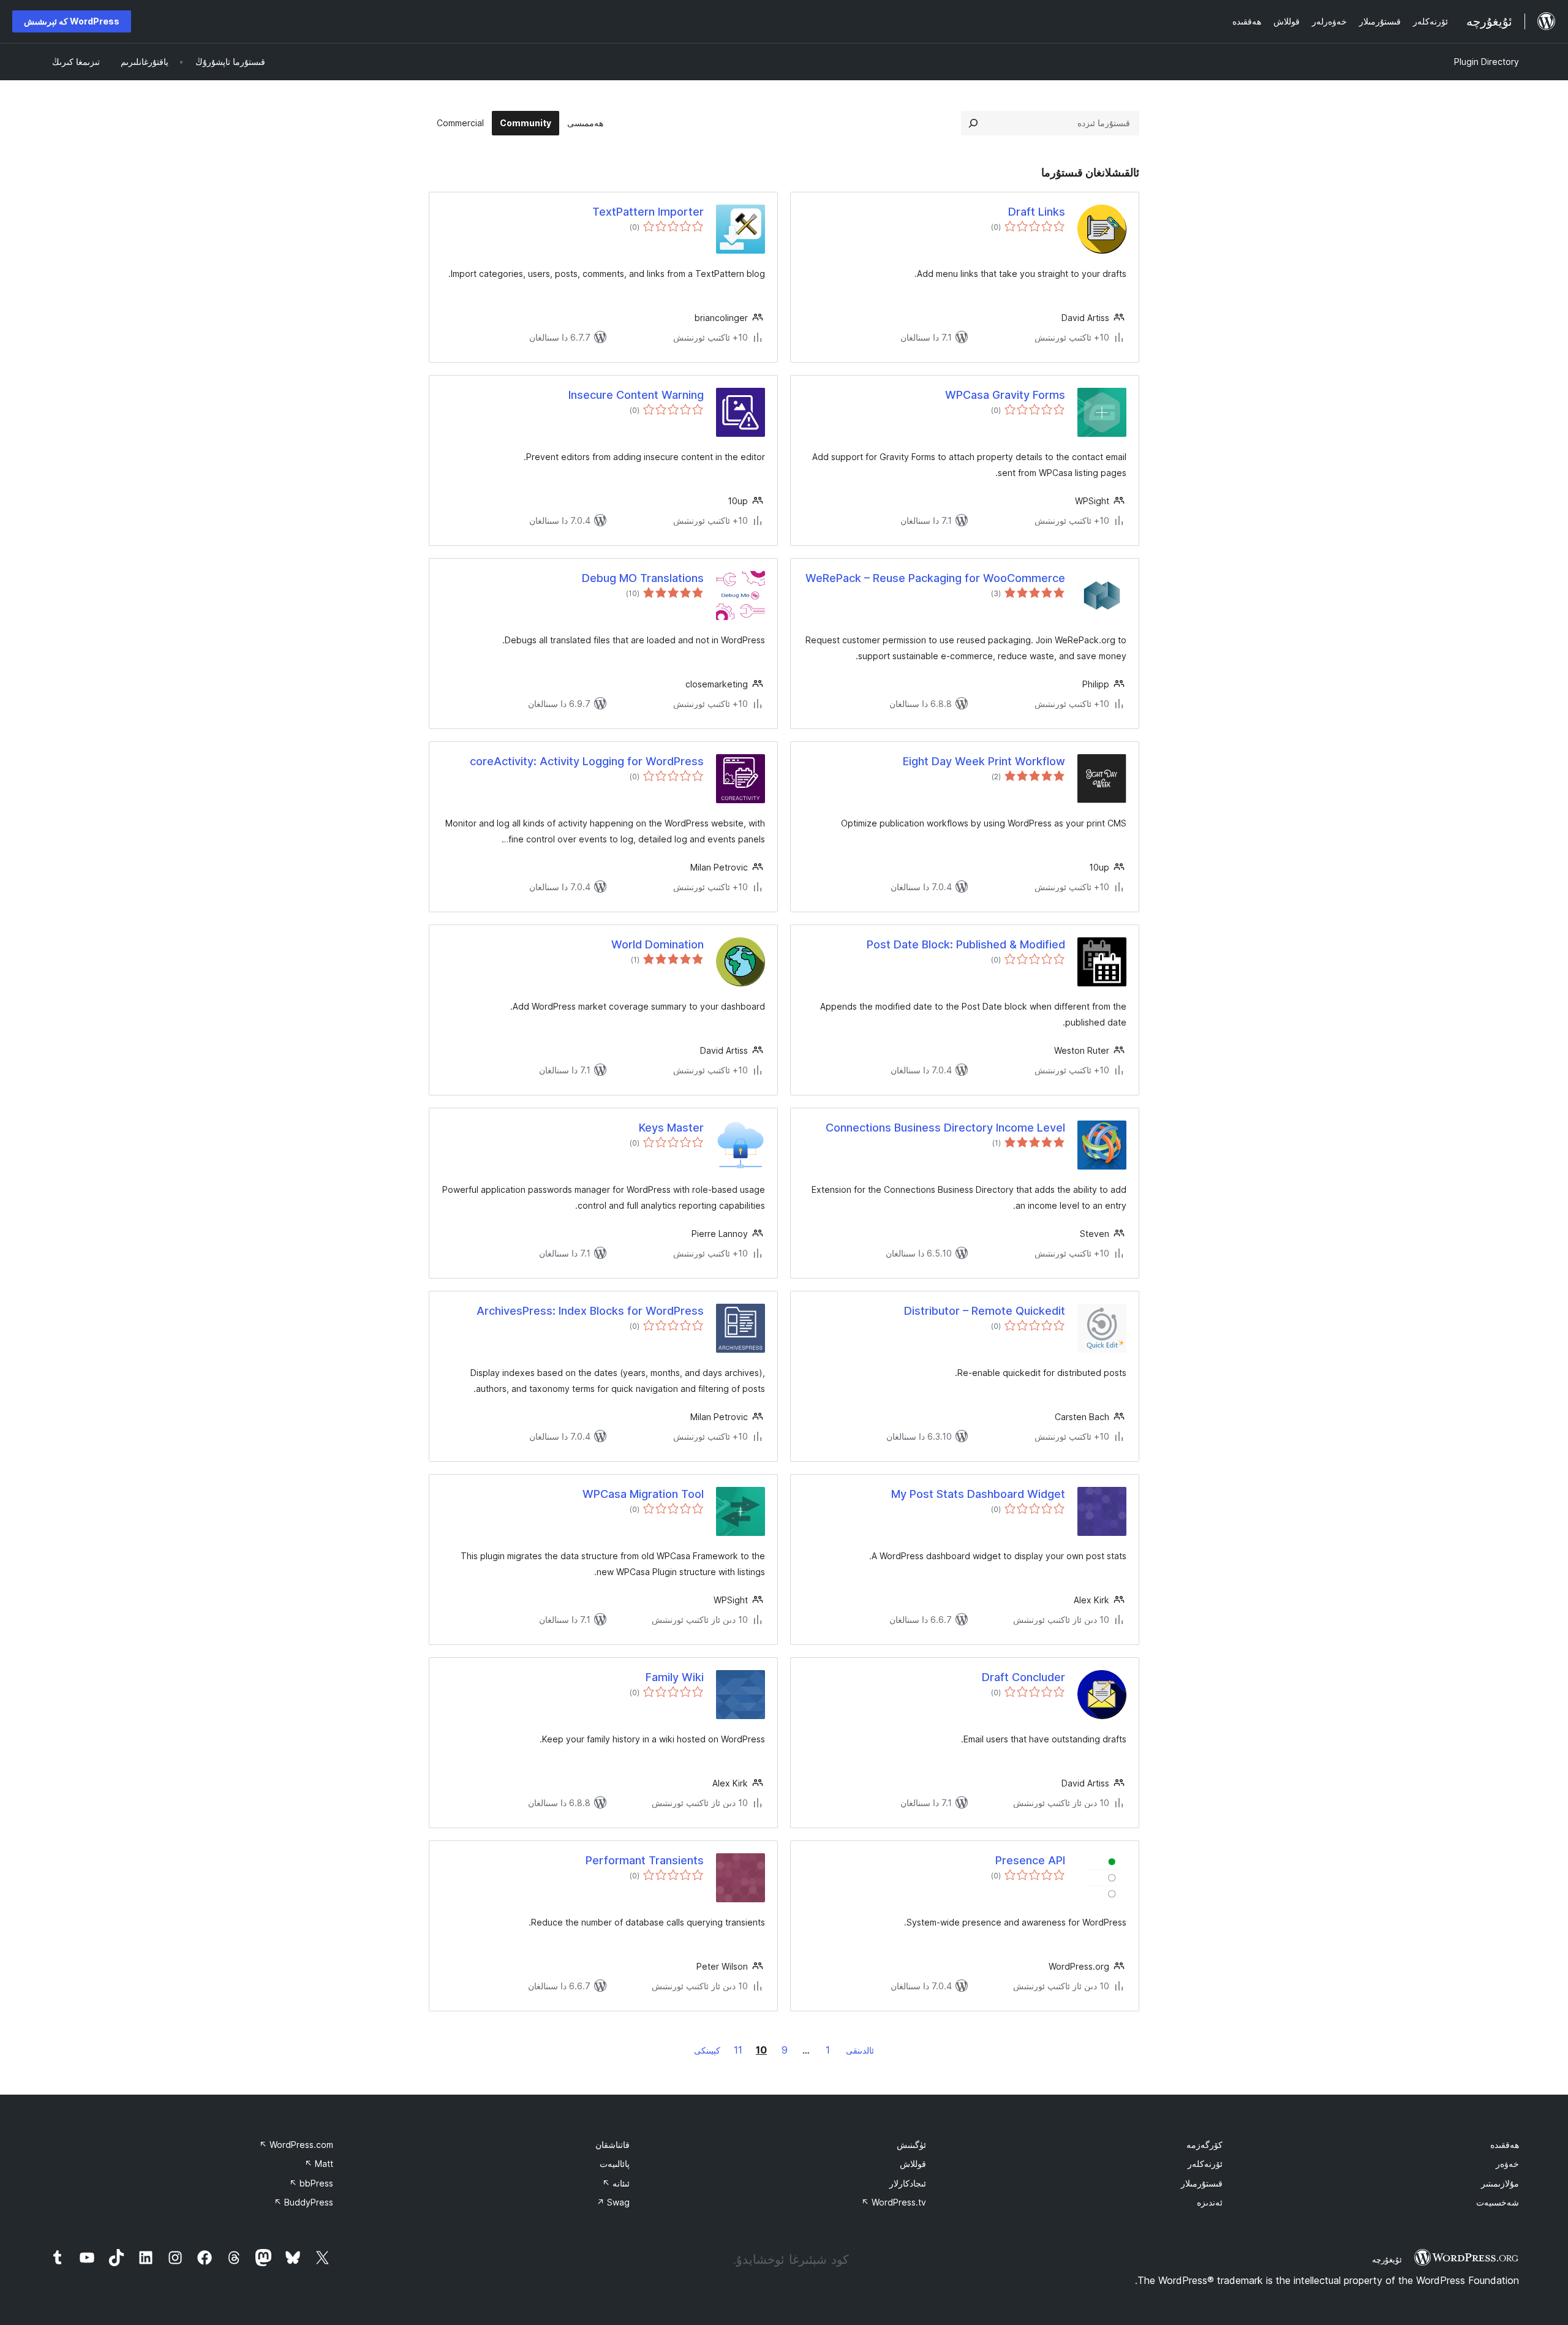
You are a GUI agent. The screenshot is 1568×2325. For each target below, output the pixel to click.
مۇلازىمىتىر (1500, 2183)
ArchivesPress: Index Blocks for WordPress (590, 1311)
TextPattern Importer (648, 212)
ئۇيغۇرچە (1387, 2259)
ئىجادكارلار (908, 2183)
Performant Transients (645, 1860)
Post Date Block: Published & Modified (966, 944)
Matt (319, 2164)
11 (738, 2050)
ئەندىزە (1210, 2202)
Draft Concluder (1023, 1677)
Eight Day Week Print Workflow (984, 761)
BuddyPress (303, 2202)
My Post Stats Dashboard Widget (978, 1494)
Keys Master (671, 1128)
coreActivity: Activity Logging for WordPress (587, 761)
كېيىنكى (707, 2050)
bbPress (311, 2183)
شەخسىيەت (1498, 2202)
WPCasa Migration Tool (643, 1494)
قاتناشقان (612, 2145)
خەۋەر (1507, 2164)
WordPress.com (296, 2145)
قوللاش (913, 2164)
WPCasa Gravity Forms (1005, 395)
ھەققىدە (1505, 2145)
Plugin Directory (1487, 62)
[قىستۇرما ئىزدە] (973, 123)
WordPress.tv (894, 2202)
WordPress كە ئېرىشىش (72, 21)
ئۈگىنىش (911, 2145)
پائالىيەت (615, 2164)
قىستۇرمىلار (1202, 2183)
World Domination (658, 944)
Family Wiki (675, 1677)
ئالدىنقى (860, 2050)
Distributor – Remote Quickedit (985, 1311)
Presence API (1030, 1860)
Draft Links (1037, 212)
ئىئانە (616, 2183)
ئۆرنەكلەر (1205, 2164)
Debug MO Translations (643, 578)
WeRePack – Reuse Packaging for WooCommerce (935, 578)
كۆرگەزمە (1204, 2145)
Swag (613, 2202)
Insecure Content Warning (636, 395)
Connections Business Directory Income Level (945, 1128)
